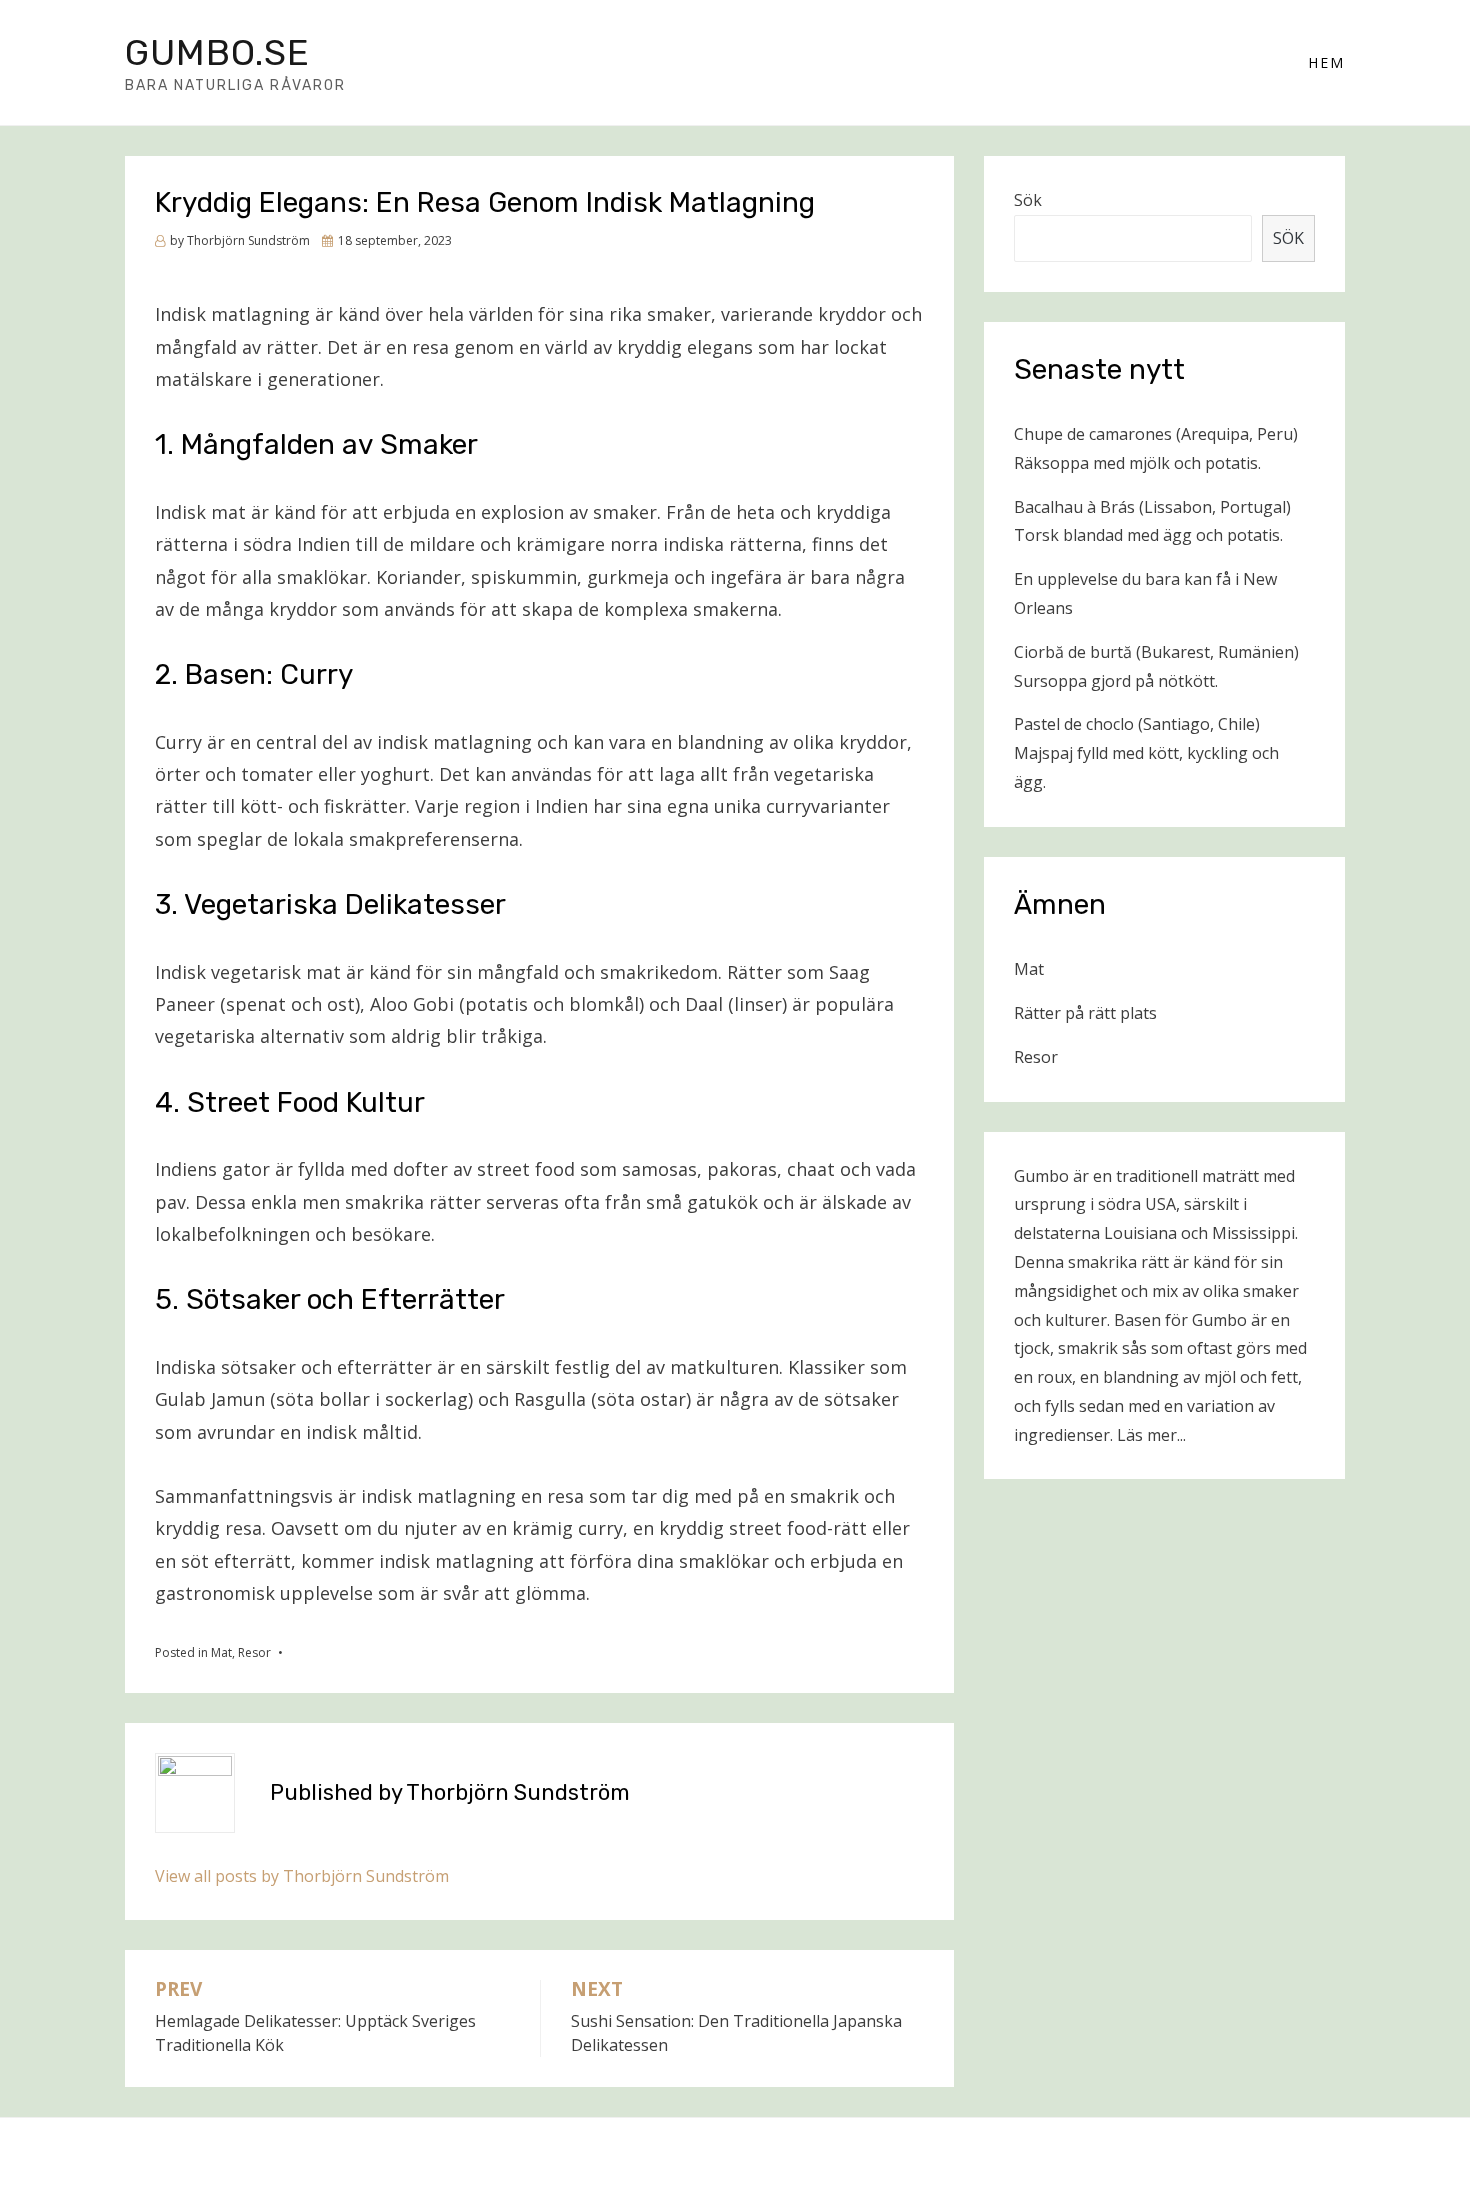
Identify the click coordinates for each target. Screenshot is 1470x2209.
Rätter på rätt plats (1085, 1013)
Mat (221, 1652)
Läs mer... (1151, 1435)
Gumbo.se (217, 52)
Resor (254, 1652)
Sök (1028, 200)
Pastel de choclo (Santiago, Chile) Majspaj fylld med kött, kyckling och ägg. (1146, 753)
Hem (1326, 62)
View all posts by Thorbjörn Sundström (302, 1876)
